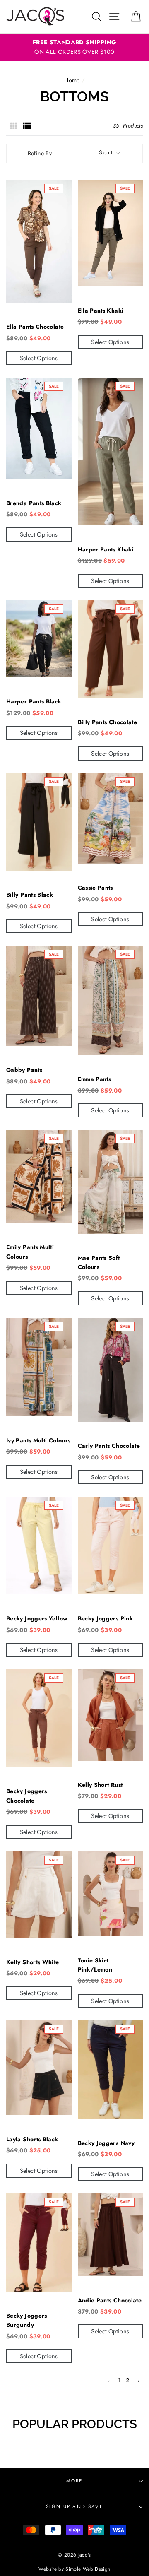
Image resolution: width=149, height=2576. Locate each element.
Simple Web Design (88, 2569)
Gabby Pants (24, 1070)
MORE (74, 2481)
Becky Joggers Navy (106, 2143)
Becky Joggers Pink (106, 1618)
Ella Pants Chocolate (35, 327)
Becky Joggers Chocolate (27, 1796)
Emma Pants (95, 1079)
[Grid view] (14, 126)
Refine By (40, 153)
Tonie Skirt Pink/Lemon (95, 1965)
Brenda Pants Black (34, 503)
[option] (74, 47)
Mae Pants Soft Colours (99, 1262)
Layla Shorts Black (32, 2139)
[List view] (27, 126)
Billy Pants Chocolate (108, 722)
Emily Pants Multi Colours (30, 1252)
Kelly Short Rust (100, 1785)
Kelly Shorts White (33, 1962)
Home (72, 80)
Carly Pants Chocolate (109, 1446)
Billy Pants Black (30, 895)
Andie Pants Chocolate (110, 2300)
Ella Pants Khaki (101, 311)
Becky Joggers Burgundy (27, 2320)
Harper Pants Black (34, 701)
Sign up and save (74, 2506)
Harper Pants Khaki (106, 549)
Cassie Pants (95, 888)
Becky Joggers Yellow (37, 1618)
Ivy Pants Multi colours (38, 1440)
